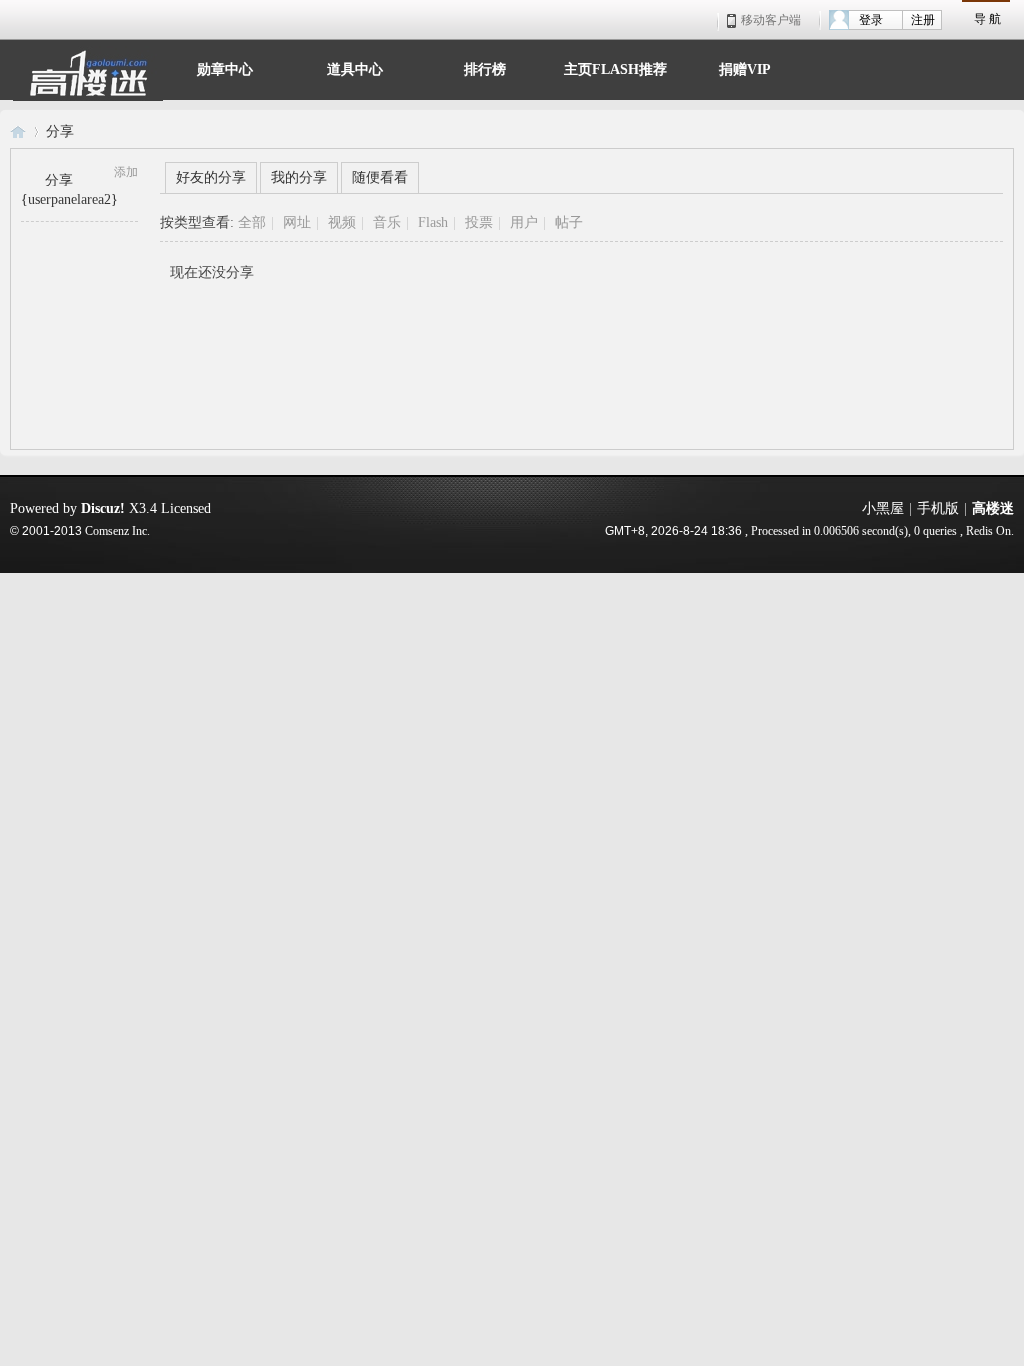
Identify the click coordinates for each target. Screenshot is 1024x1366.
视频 (342, 222)
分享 (60, 131)
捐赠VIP (745, 67)
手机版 (938, 508)
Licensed (186, 508)
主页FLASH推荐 (615, 67)
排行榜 (485, 67)
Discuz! (103, 508)
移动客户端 (771, 20)
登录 (871, 20)
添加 (126, 172)
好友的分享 (211, 177)
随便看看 (380, 177)
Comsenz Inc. (117, 531)
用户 (524, 222)
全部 (252, 222)
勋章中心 (225, 67)
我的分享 (299, 177)
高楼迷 (18, 131)
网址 (297, 222)
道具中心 (355, 67)
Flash (433, 222)
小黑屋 (883, 508)
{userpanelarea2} (69, 199)
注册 (923, 20)
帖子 (569, 222)
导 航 (987, 19)
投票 (479, 222)
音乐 (387, 222)
